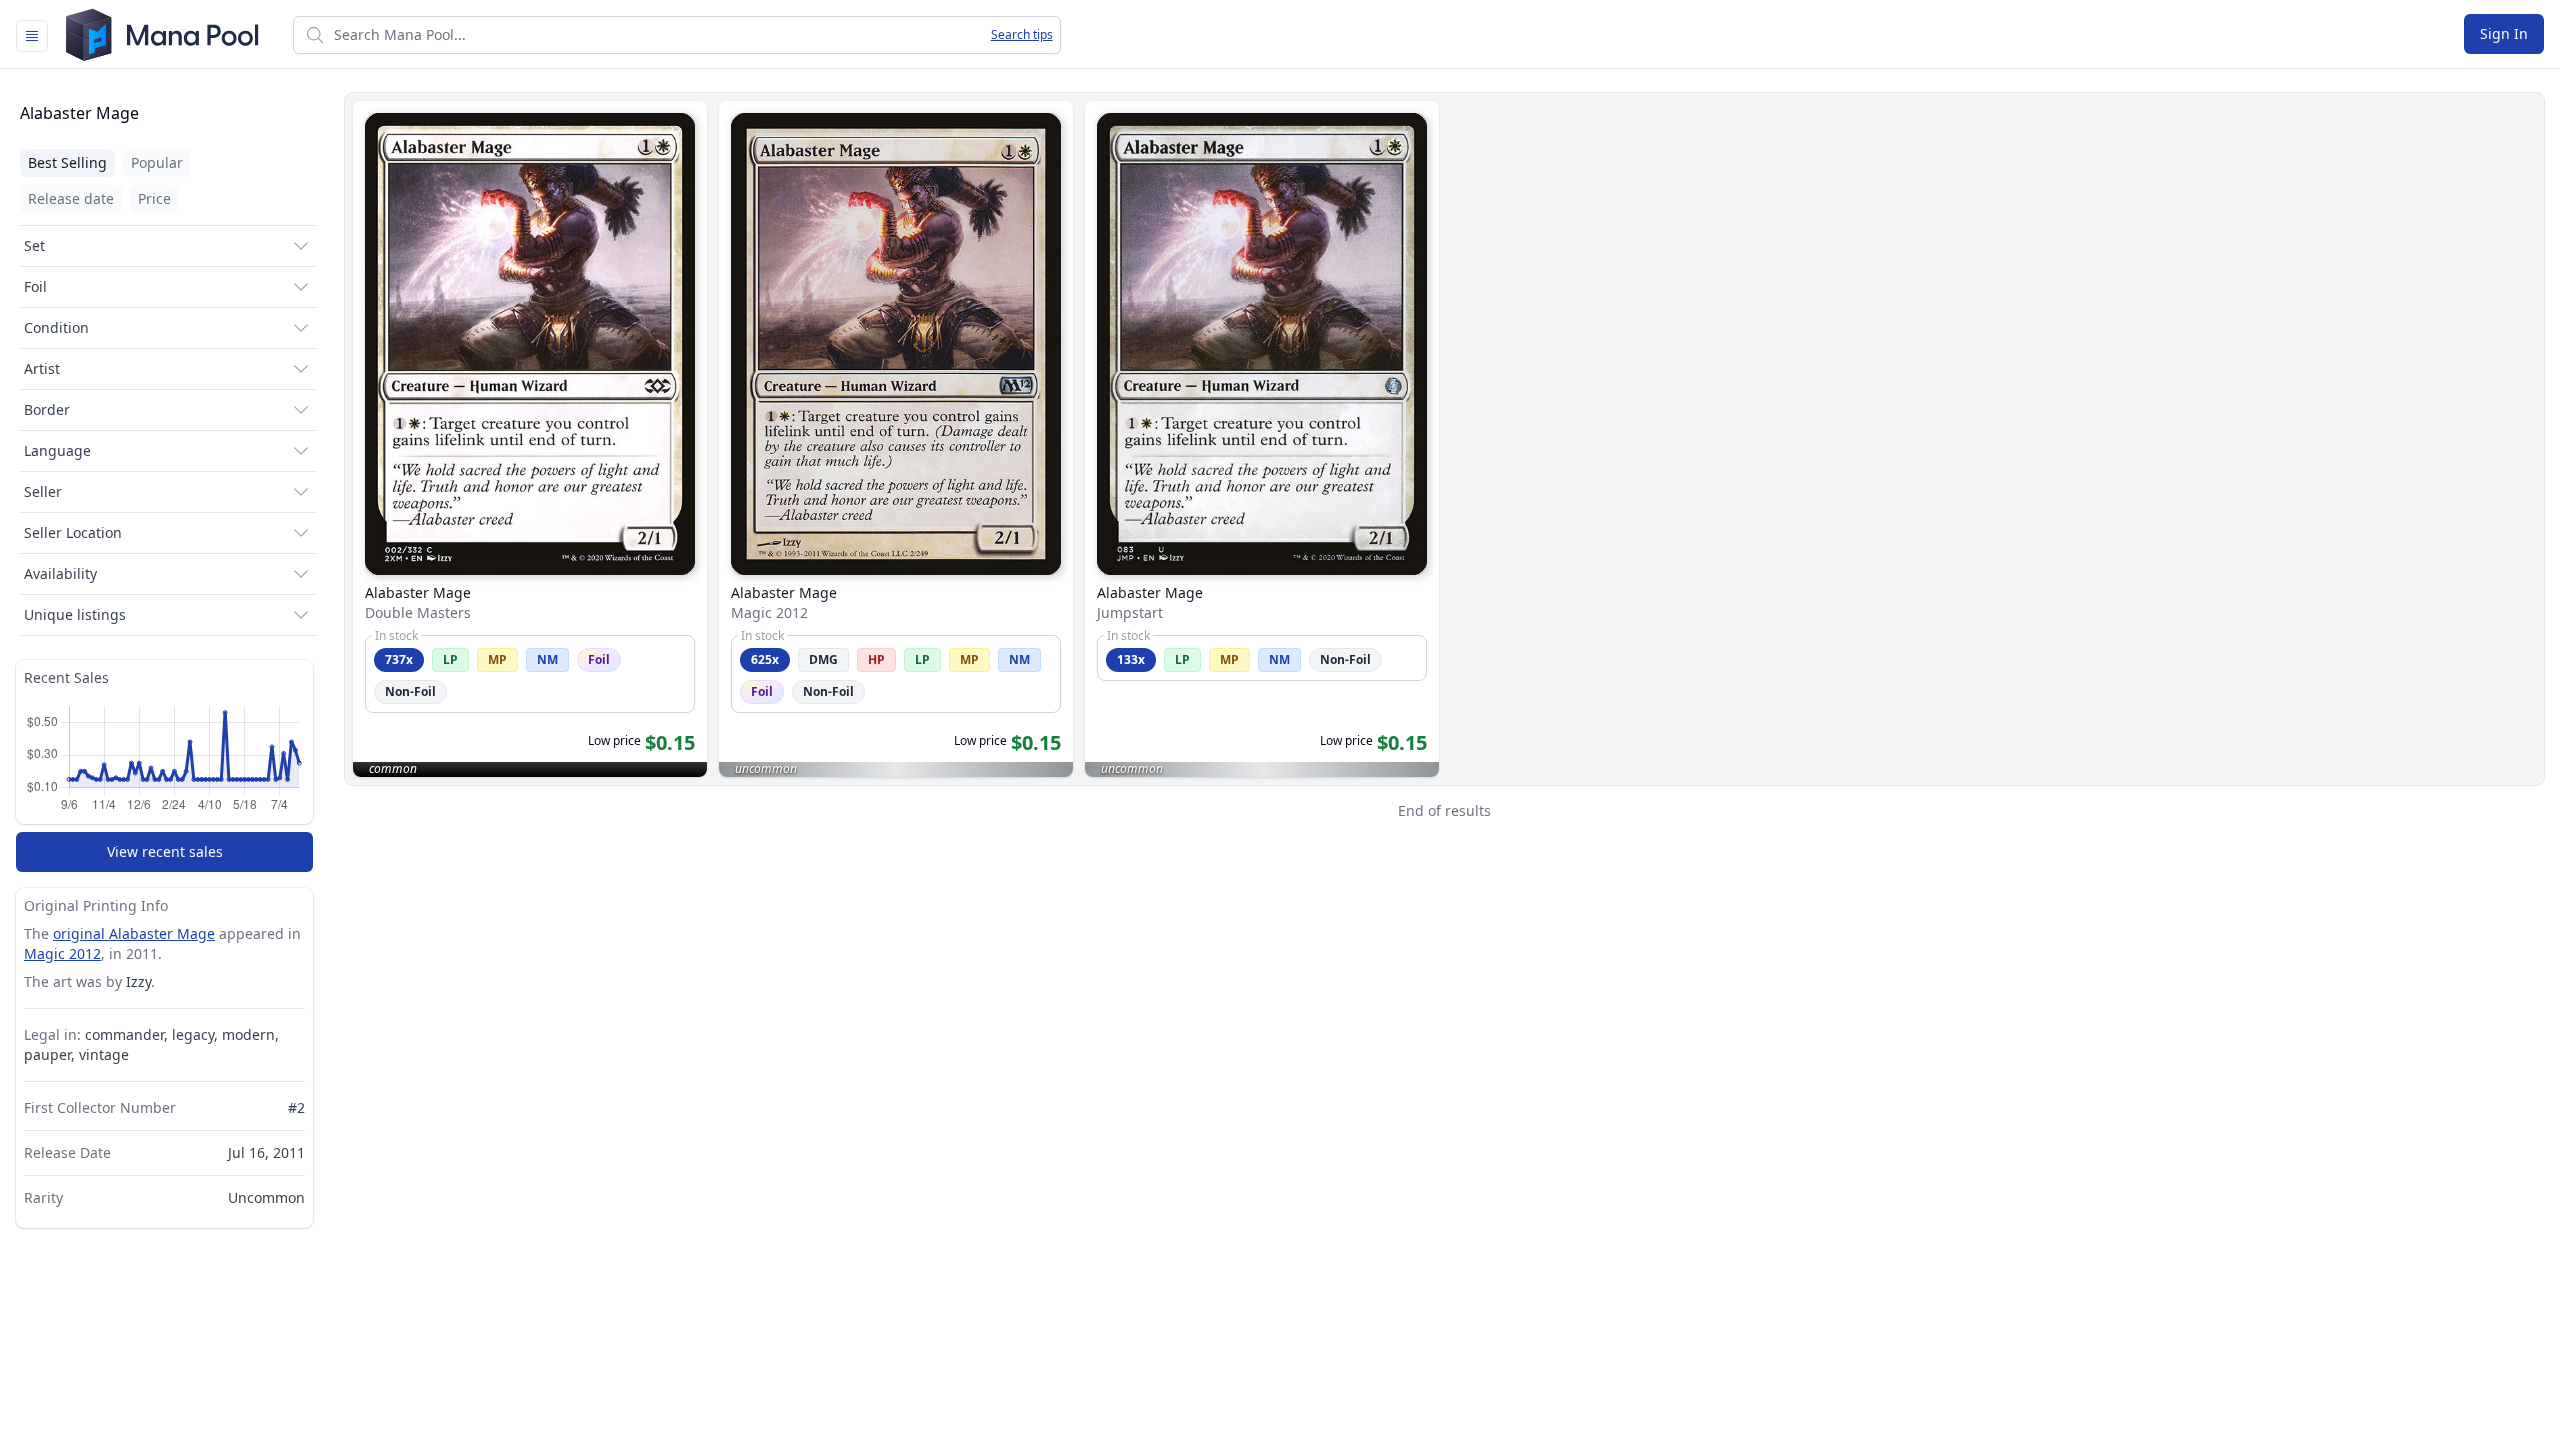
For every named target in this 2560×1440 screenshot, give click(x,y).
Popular (157, 162)
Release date (71, 198)
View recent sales (165, 851)
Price (154, 198)
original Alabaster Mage (134, 933)
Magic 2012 (62, 953)
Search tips (1022, 35)
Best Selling (67, 162)
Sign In (2504, 33)
